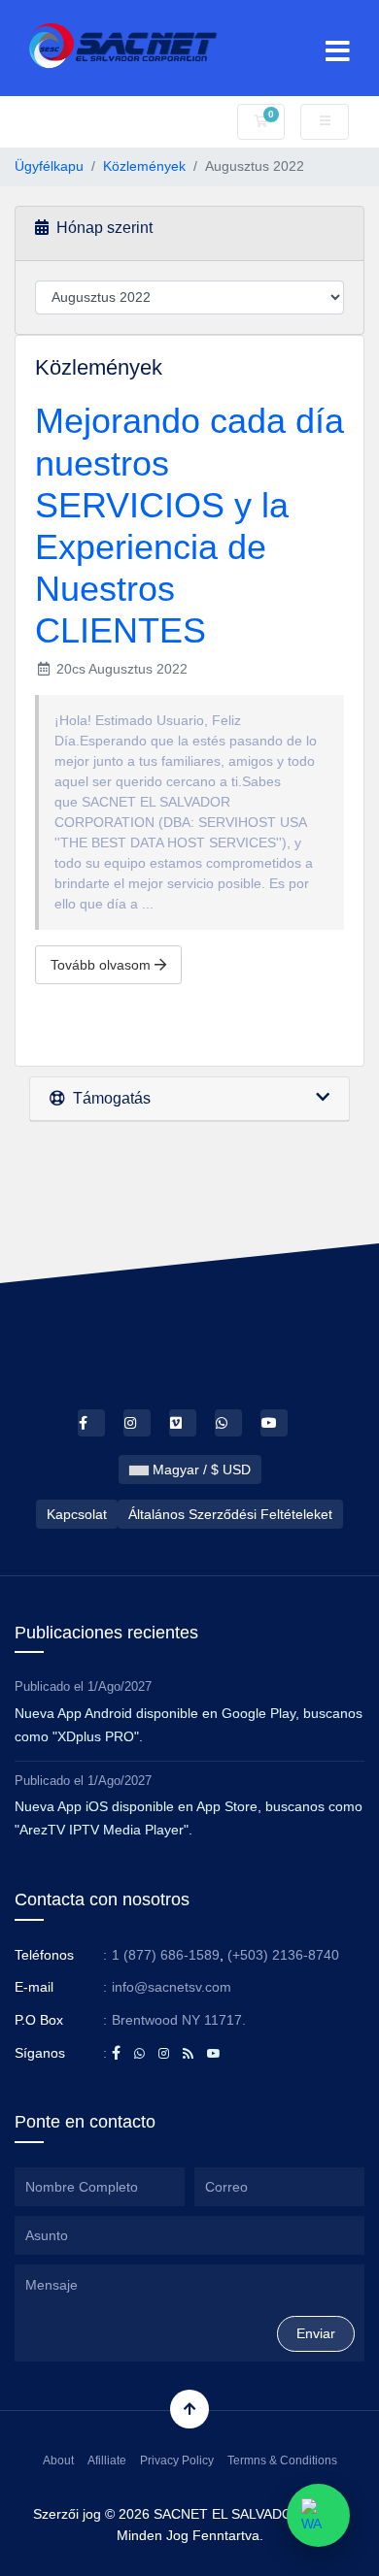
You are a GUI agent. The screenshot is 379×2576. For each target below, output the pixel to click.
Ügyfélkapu (49, 166)
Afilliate (107, 2460)
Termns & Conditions (282, 2460)
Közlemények (144, 166)
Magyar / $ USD (200, 1470)
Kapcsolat (77, 1514)
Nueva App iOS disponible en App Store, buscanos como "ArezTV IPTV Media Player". (189, 1818)
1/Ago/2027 (120, 1686)
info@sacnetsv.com (172, 1987)
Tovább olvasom (103, 965)
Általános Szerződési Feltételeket (230, 1514)
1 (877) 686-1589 (166, 1955)
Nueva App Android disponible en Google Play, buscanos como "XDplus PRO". (189, 1725)
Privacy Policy (177, 2460)
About (58, 2460)
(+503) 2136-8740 (283, 1955)
